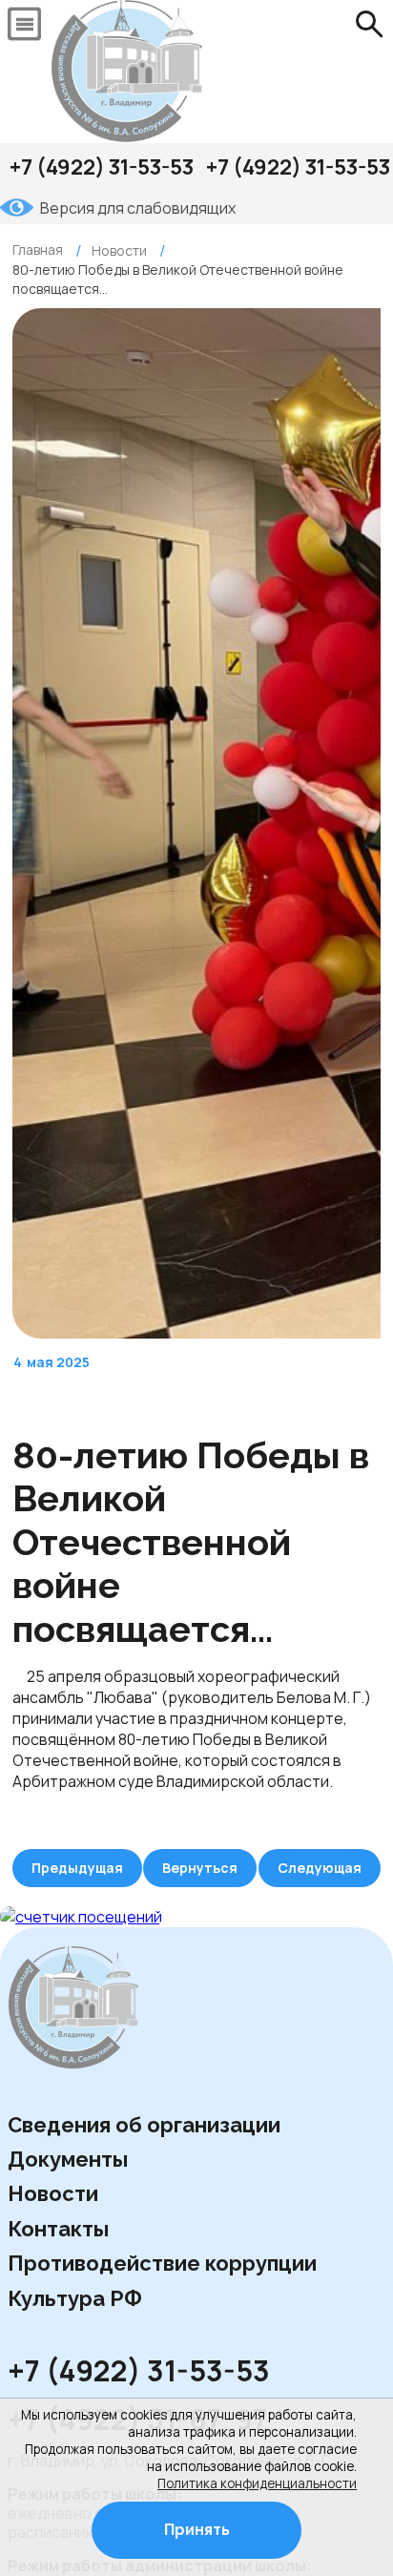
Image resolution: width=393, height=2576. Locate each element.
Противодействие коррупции (162, 2263)
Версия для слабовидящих (138, 208)
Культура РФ (75, 2298)
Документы (68, 2159)
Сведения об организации (144, 2125)
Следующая (320, 1868)
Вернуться (200, 1868)
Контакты (58, 2229)
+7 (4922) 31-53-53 (102, 167)
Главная (38, 249)
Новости (53, 2193)
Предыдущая (77, 1868)
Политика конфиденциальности (257, 2483)
